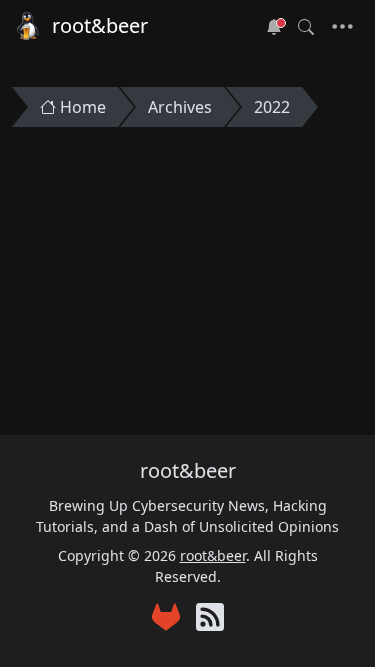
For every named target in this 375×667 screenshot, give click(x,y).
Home (83, 107)
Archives (180, 107)
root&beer (100, 25)
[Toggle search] (306, 27)
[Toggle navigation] (342, 27)
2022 (272, 107)
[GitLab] (166, 619)
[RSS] (210, 619)
